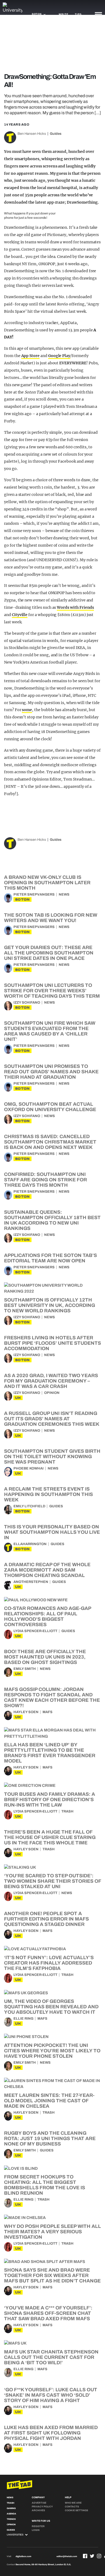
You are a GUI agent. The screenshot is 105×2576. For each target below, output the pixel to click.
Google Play (59, 356)
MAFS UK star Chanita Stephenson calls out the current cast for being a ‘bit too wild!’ (51, 2357)
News (64, 894)
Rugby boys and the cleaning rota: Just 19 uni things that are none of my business (50, 2138)
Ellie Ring (23, 2019)
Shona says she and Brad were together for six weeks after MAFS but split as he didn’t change (52, 2275)
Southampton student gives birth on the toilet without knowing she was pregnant (52, 1457)
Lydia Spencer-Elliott (35, 1631)
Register (38, 2526)
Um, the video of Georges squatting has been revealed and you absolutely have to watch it (51, 2007)
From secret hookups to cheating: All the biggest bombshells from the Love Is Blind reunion (45, 2185)
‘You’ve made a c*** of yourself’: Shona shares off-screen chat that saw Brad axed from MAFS (48, 2313)
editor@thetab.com (67, 2556)
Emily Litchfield (29, 1506)
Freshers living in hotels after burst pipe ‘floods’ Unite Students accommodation (52, 1343)
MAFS (48, 1712)
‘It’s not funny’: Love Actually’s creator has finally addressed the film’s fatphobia (49, 1963)
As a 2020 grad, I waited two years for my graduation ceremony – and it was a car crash (51, 1381)
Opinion (52, 1393)
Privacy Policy (42, 2507)
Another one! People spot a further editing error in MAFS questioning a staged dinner (46, 1919)
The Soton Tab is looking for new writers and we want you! (51, 918)
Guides (56, 134)
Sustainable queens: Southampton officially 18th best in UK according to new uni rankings (52, 1220)
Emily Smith (25, 1669)
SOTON (22, 899)
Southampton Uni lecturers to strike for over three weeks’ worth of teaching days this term (52, 991)
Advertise (39, 2503)
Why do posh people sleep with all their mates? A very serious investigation (52, 2232)
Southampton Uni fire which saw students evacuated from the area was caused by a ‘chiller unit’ (50, 1031)
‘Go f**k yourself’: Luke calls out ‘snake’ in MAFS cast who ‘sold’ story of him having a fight (51, 2395)
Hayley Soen (26, 1712)
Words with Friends (75, 607)
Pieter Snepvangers (34, 894)
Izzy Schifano (27, 1003)
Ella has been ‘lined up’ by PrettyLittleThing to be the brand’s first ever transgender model (50, 1753)
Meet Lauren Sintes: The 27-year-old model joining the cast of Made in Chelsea (49, 2101)
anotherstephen (31, 1582)
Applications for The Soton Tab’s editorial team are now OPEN (50, 1258)
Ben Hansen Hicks (32, 134)
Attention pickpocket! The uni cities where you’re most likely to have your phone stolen (52, 2051)
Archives (38, 2510)
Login (36, 2530)
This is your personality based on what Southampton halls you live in (52, 1532)
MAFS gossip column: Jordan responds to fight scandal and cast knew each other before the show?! (52, 1697)
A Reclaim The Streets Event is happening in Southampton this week (48, 1494)
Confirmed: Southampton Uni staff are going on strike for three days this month (45, 1180)
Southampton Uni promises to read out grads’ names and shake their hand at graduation (51, 1072)
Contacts (72, 2507)
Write (63, 14)
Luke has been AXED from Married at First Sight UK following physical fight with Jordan (51, 2433)
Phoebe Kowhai (29, 1468)
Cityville (20, 615)
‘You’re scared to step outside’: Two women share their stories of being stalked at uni (52, 1881)
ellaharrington (30, 1544)
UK (18, 1398)
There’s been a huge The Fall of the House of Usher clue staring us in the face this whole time (50, 1837)
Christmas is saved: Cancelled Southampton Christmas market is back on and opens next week (50, 1142)
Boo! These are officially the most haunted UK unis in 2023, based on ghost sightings (45, 1657)
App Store (31, 356)
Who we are (73, 2503)
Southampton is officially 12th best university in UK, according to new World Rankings (50, 1305)
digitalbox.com (23, 2556)
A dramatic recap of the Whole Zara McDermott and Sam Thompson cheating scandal (47, 1570)
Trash (67, 1811)
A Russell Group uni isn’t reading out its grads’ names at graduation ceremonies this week (52, 1419)
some (27, 710)
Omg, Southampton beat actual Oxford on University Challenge (50, 1107)
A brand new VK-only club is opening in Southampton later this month (47, 883)
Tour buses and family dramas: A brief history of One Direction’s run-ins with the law (50, 1800)
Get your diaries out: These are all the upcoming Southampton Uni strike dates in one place (49, 953)
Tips (78, 14)
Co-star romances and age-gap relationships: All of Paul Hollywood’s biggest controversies (48, 1616)
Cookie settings (76, 2510)
